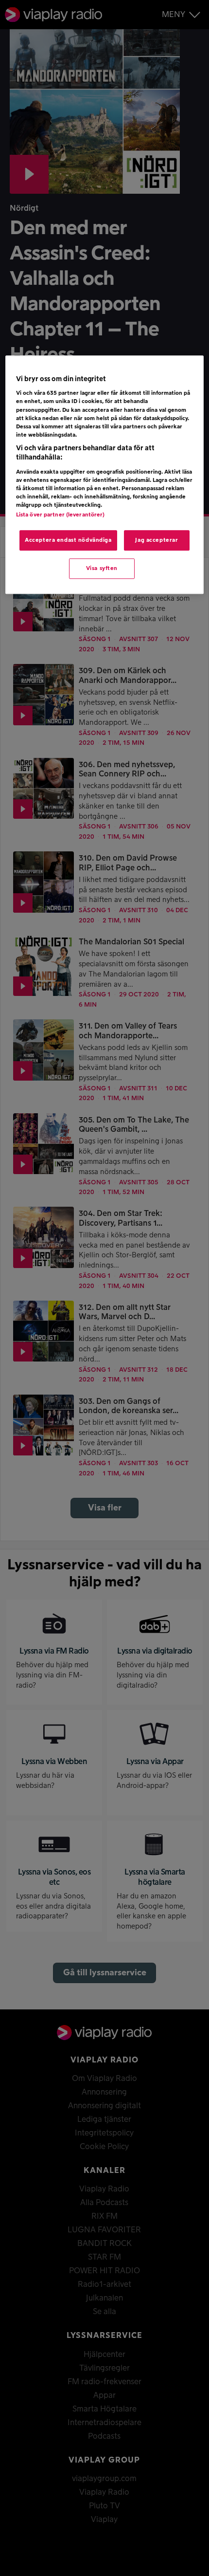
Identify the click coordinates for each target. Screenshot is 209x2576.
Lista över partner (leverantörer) (61, 515)
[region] (105, 475)
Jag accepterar (157, 541)
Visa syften (102, 568)
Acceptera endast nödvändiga (68, 541)
